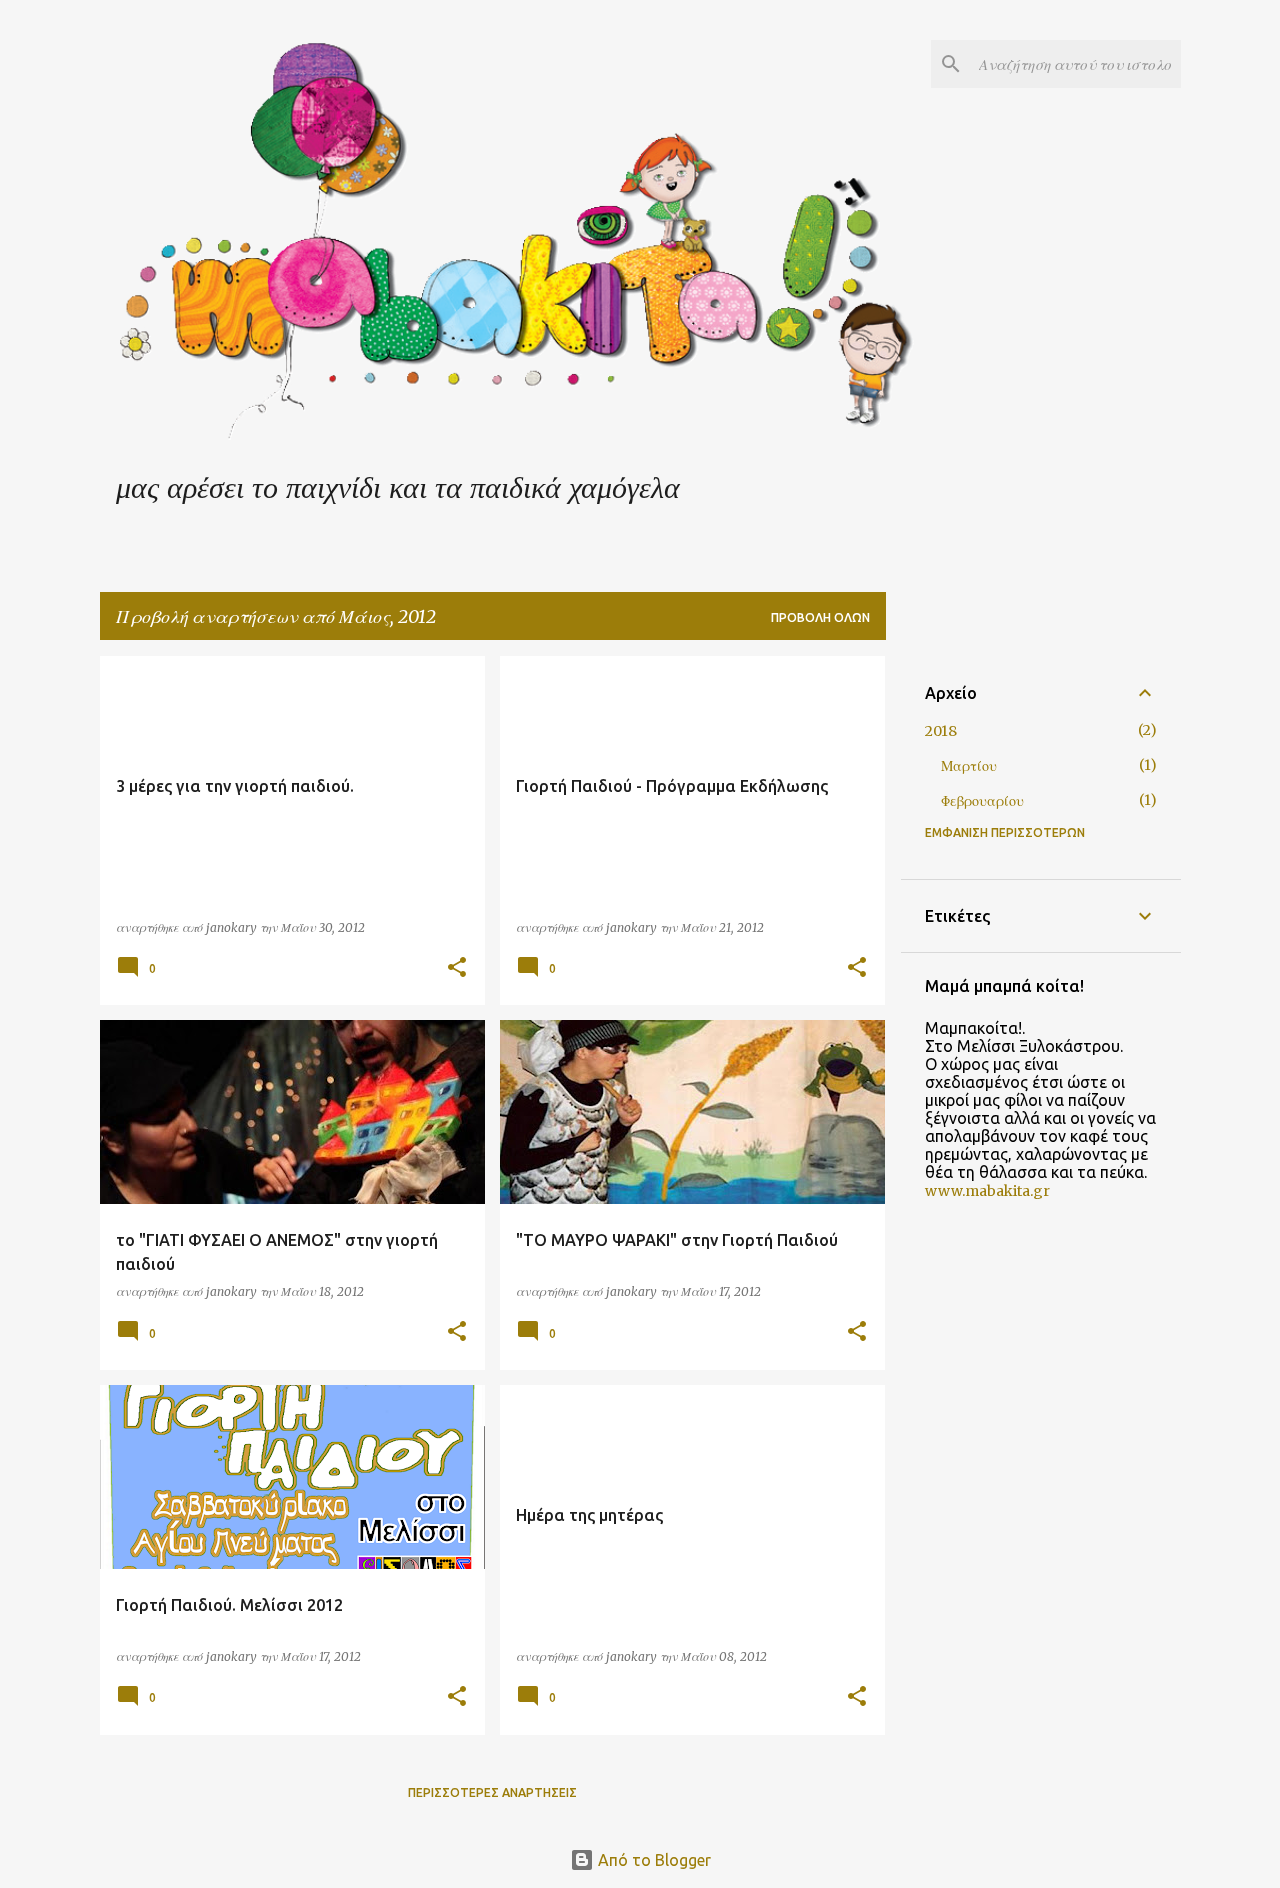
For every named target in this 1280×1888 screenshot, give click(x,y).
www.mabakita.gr (987, 1191)
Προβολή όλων (820, 617)
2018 (941, 731)
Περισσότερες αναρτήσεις (492, 1792)
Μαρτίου (969, 766)
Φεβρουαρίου (982, 801)
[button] (457, 968)
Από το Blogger (652, 1860)
